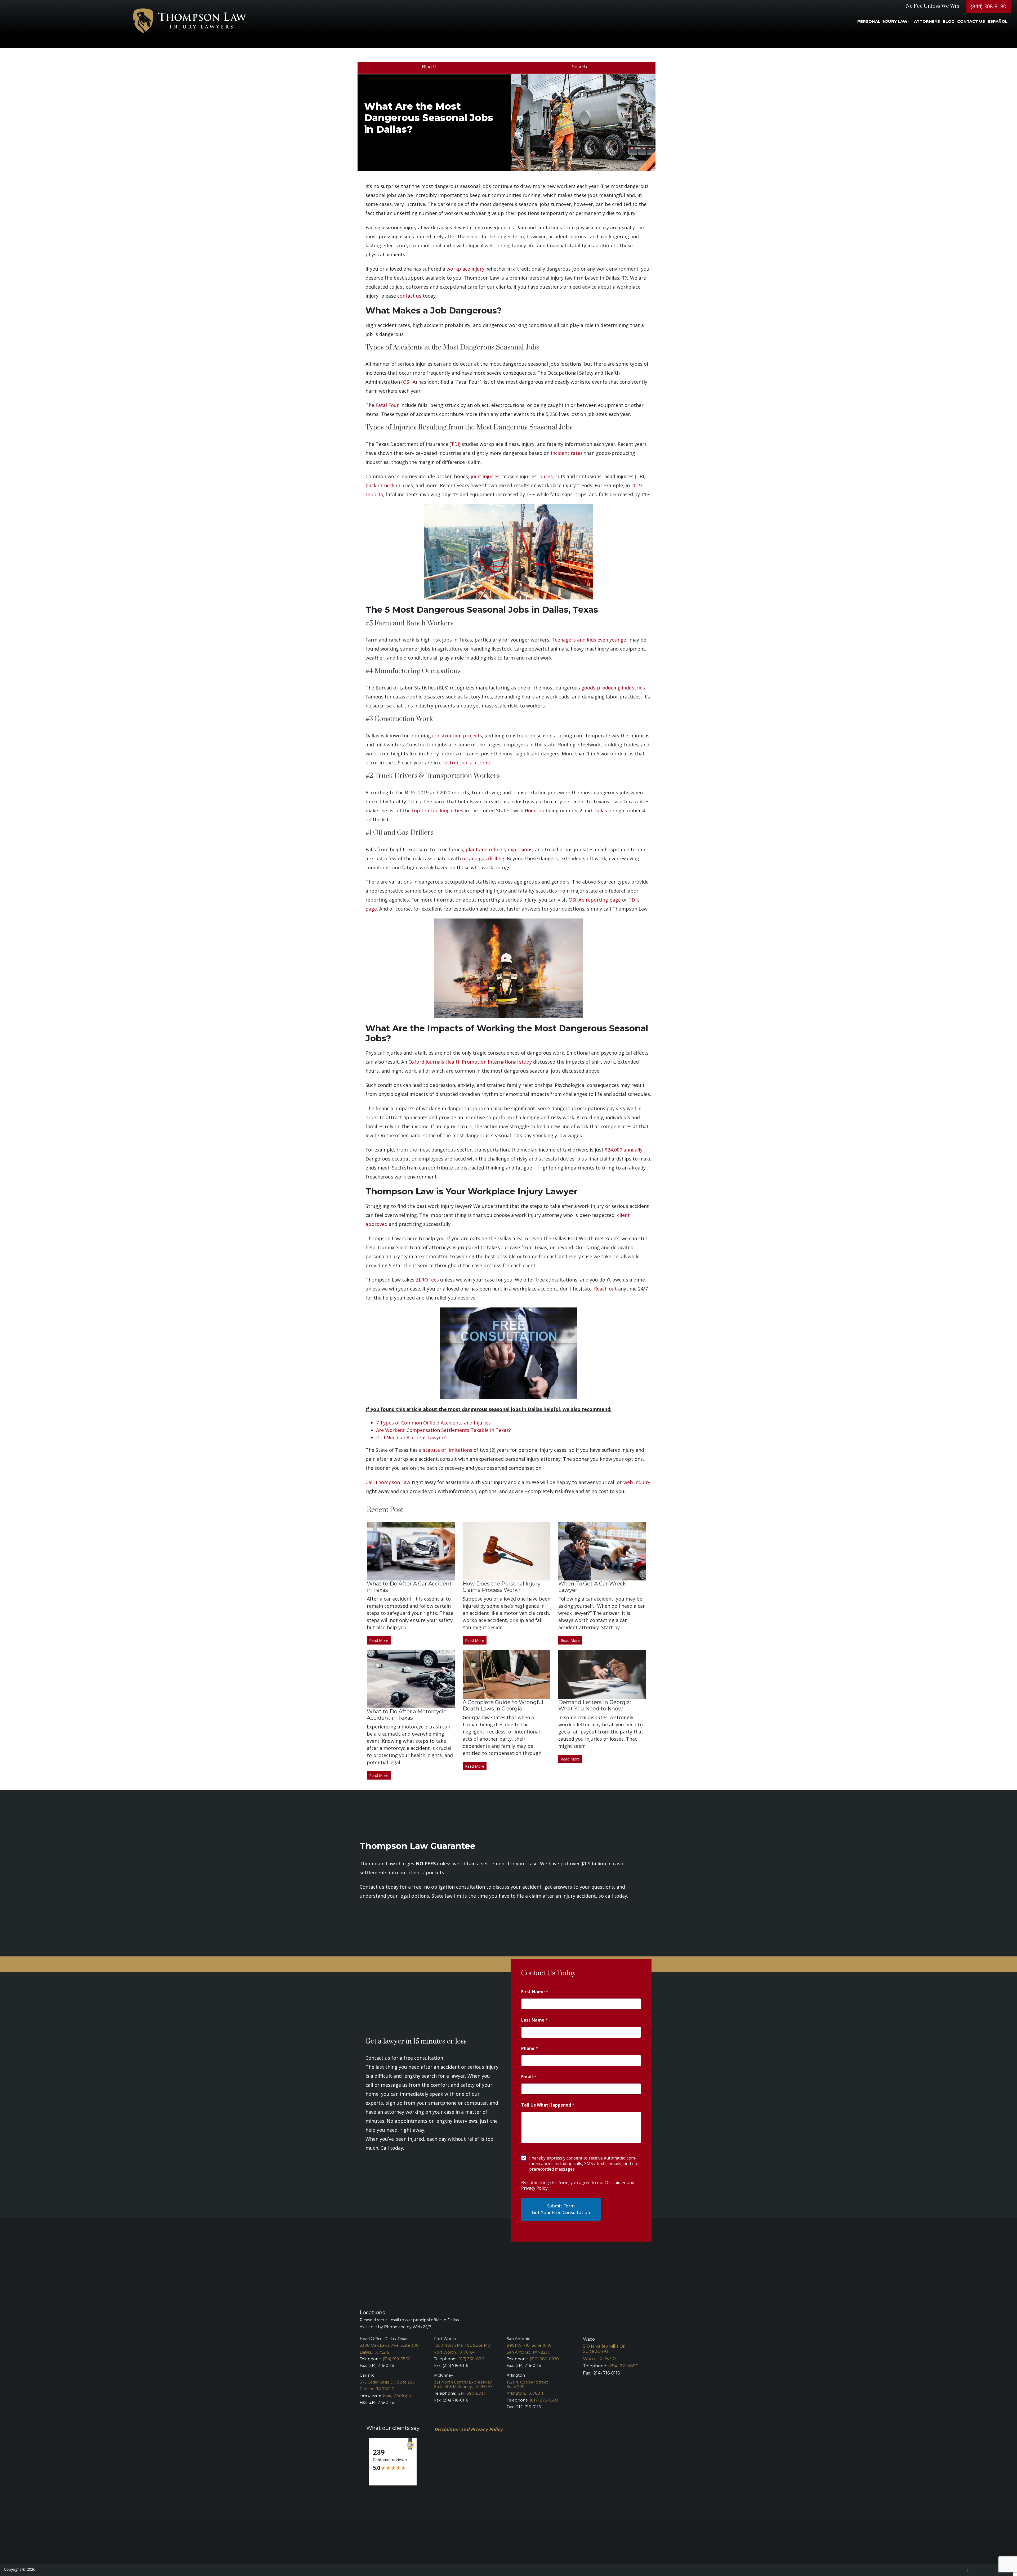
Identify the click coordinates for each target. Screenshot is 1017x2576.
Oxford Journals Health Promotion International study (470, 1062)
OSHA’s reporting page (595, 900)
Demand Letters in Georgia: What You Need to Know (595, 1705)
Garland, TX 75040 (377, 2389)
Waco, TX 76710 (599, 2359)
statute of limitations (448, 1450)
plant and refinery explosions (499, 849)
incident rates (567, 453)
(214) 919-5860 (397, 2359)
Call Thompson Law (388, 1482)
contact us (409, 296)
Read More (379, 1640)
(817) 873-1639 (544, 2400)
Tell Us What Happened (548, 2105)
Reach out (605, 1289)
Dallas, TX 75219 (375, 2352)
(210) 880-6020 (544, 2359)
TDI (455, 444)
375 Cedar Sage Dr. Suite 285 (387, 2382)
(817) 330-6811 (471, 2359)
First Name (535, 1992)
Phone (530, 2048)
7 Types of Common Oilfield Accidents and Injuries (433, 1423)
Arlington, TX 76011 (525, 2393)
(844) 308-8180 (988, 6)
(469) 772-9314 (397, 2395)
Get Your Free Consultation (561, 2212)
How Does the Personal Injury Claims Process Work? (502, 1587)
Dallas (600, 810)
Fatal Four (387, 405)
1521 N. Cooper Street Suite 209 (527, 2384)
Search (580, 67)
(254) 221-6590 (623, 2366)
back (371, 485)
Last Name (535, 2020)
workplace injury (465, 269)
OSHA (409, 382)
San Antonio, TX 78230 (528, 2352)
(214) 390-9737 (471, 2393)
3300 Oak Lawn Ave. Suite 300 (389, 2345)
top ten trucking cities (438, 810)
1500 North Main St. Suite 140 (462, 2345)
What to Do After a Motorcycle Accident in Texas (407, 1715)
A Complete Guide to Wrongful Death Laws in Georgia (503, 1705)
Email (529, 2077)
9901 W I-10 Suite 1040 (529, 2345)
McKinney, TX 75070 (472, 2387)
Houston (534, 810)
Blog (427, 67)
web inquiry (637, 1482)
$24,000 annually (624, 1150)
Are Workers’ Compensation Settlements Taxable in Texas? (443, 1430)
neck (389, 485)
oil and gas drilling (483, 858)
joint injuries (485, 476)
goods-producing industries (613, 688)
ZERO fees (427, 1280)
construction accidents (465, 763)
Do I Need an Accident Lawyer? (411, 1437)
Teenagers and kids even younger (590, 640)
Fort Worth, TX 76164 (454, 2352)
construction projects (457, 736)
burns (546, 476)
